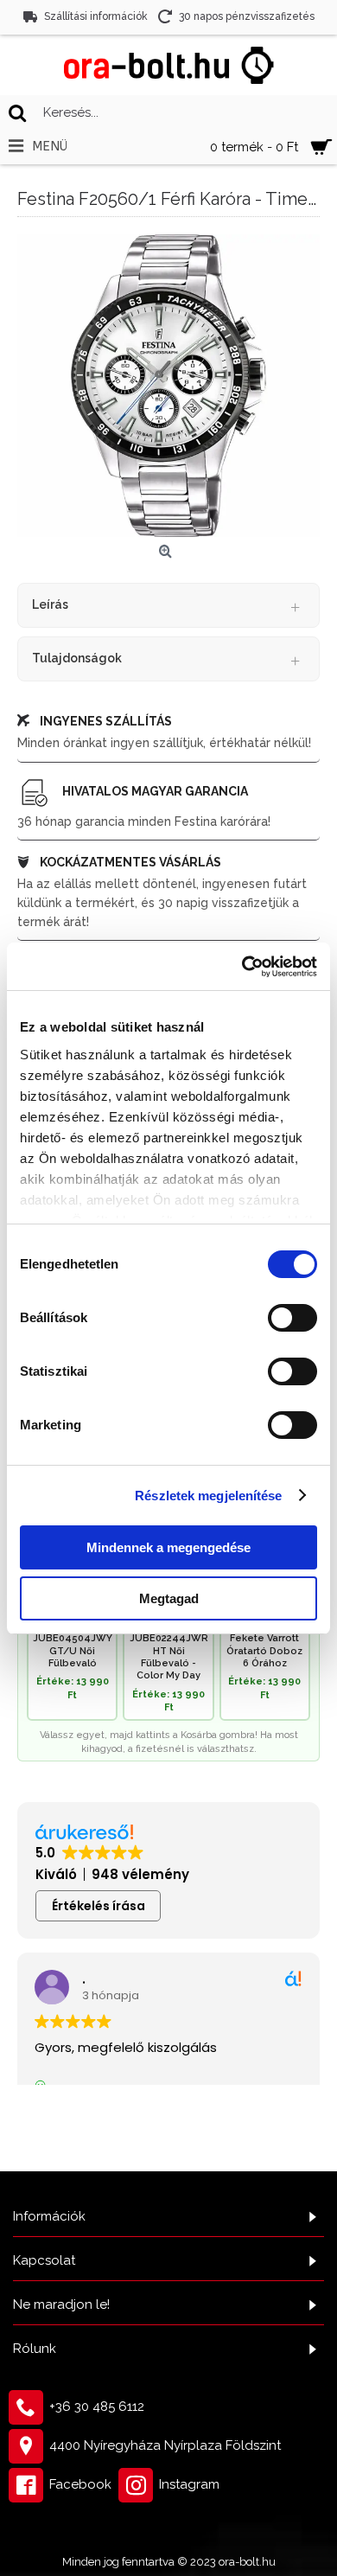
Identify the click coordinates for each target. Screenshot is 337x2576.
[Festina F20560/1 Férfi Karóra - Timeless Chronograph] (168, 386)
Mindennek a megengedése (168, 1547)
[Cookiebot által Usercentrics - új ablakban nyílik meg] (242, 967)
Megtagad (169, 1598)
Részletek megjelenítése (208, 1496)
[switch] (292, 1318)
